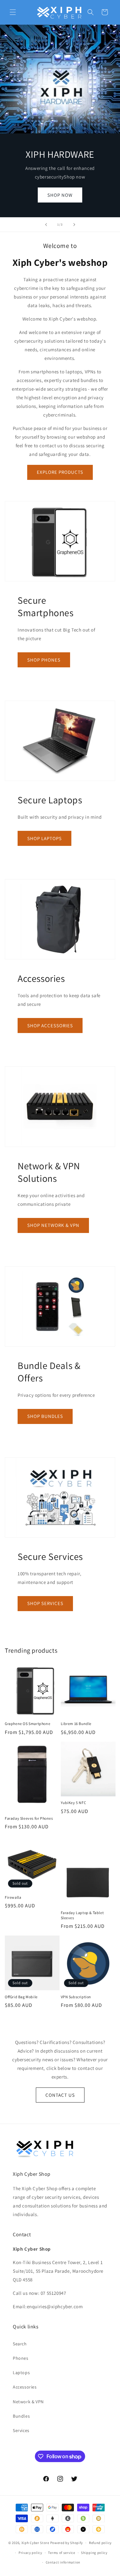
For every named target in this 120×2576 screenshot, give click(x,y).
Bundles (21, 2416)
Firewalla (13, 1897)
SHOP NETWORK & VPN (53, 1225)
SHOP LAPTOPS (44, 838)
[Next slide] (74, 225)
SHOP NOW (60, 195)
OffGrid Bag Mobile (21, 1997)
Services (21, 2430)
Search (20, 2344)
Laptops (21, 2373)
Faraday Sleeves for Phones (29, 1818)
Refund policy (100, 2543)
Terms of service (61, 2553)
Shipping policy (94, 2553)
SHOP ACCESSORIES (50, 1026)
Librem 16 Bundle (76, 1724)
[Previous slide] (46, 225)
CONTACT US (60, 2095)
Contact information (63, 2562)
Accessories (25, 2387)
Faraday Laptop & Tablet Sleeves (82, 1915)
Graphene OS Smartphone (28, 1724)
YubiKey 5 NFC (74, 1803)
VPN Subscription (76, 1997)
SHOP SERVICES (45, 1603)
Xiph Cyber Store (35, 2543)
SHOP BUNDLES (45, 1416)
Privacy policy (30, 2553)
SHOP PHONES (44, 660)
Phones (21, 2358)
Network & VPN (28, 2402)
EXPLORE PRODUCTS (60, 472)
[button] (13, 12)
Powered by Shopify (67, 2543)
